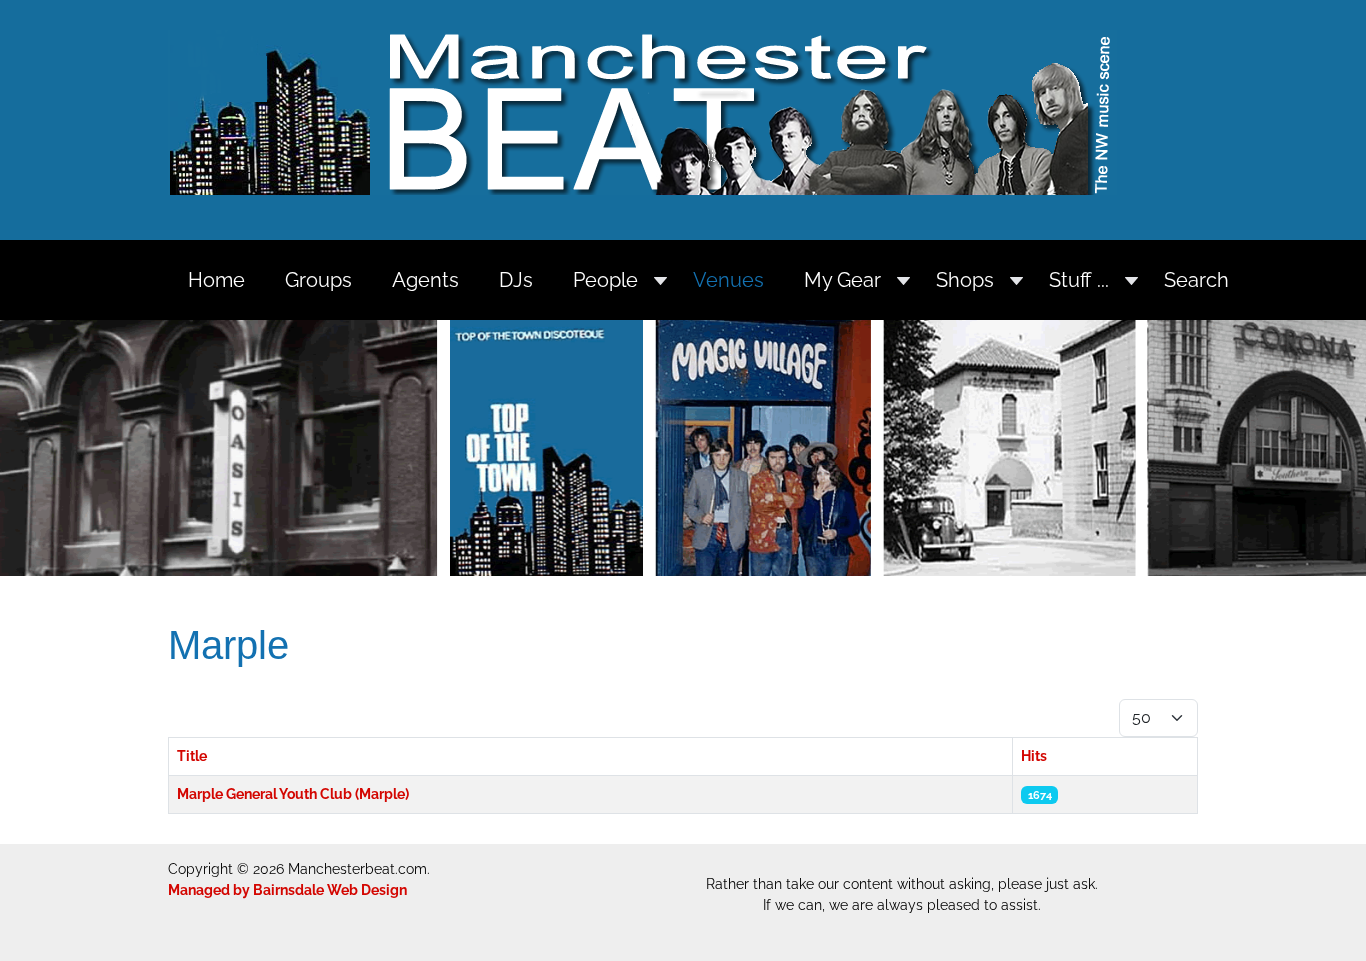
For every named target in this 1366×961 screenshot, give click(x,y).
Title (192, 756)
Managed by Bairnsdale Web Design (287, 890)
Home (216, 280)
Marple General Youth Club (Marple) (293, 794)
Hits (1034, 756)
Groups (318, 280)
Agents (425, 280)
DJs (516, 280)
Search (1196, 280)
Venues (728, 280)
